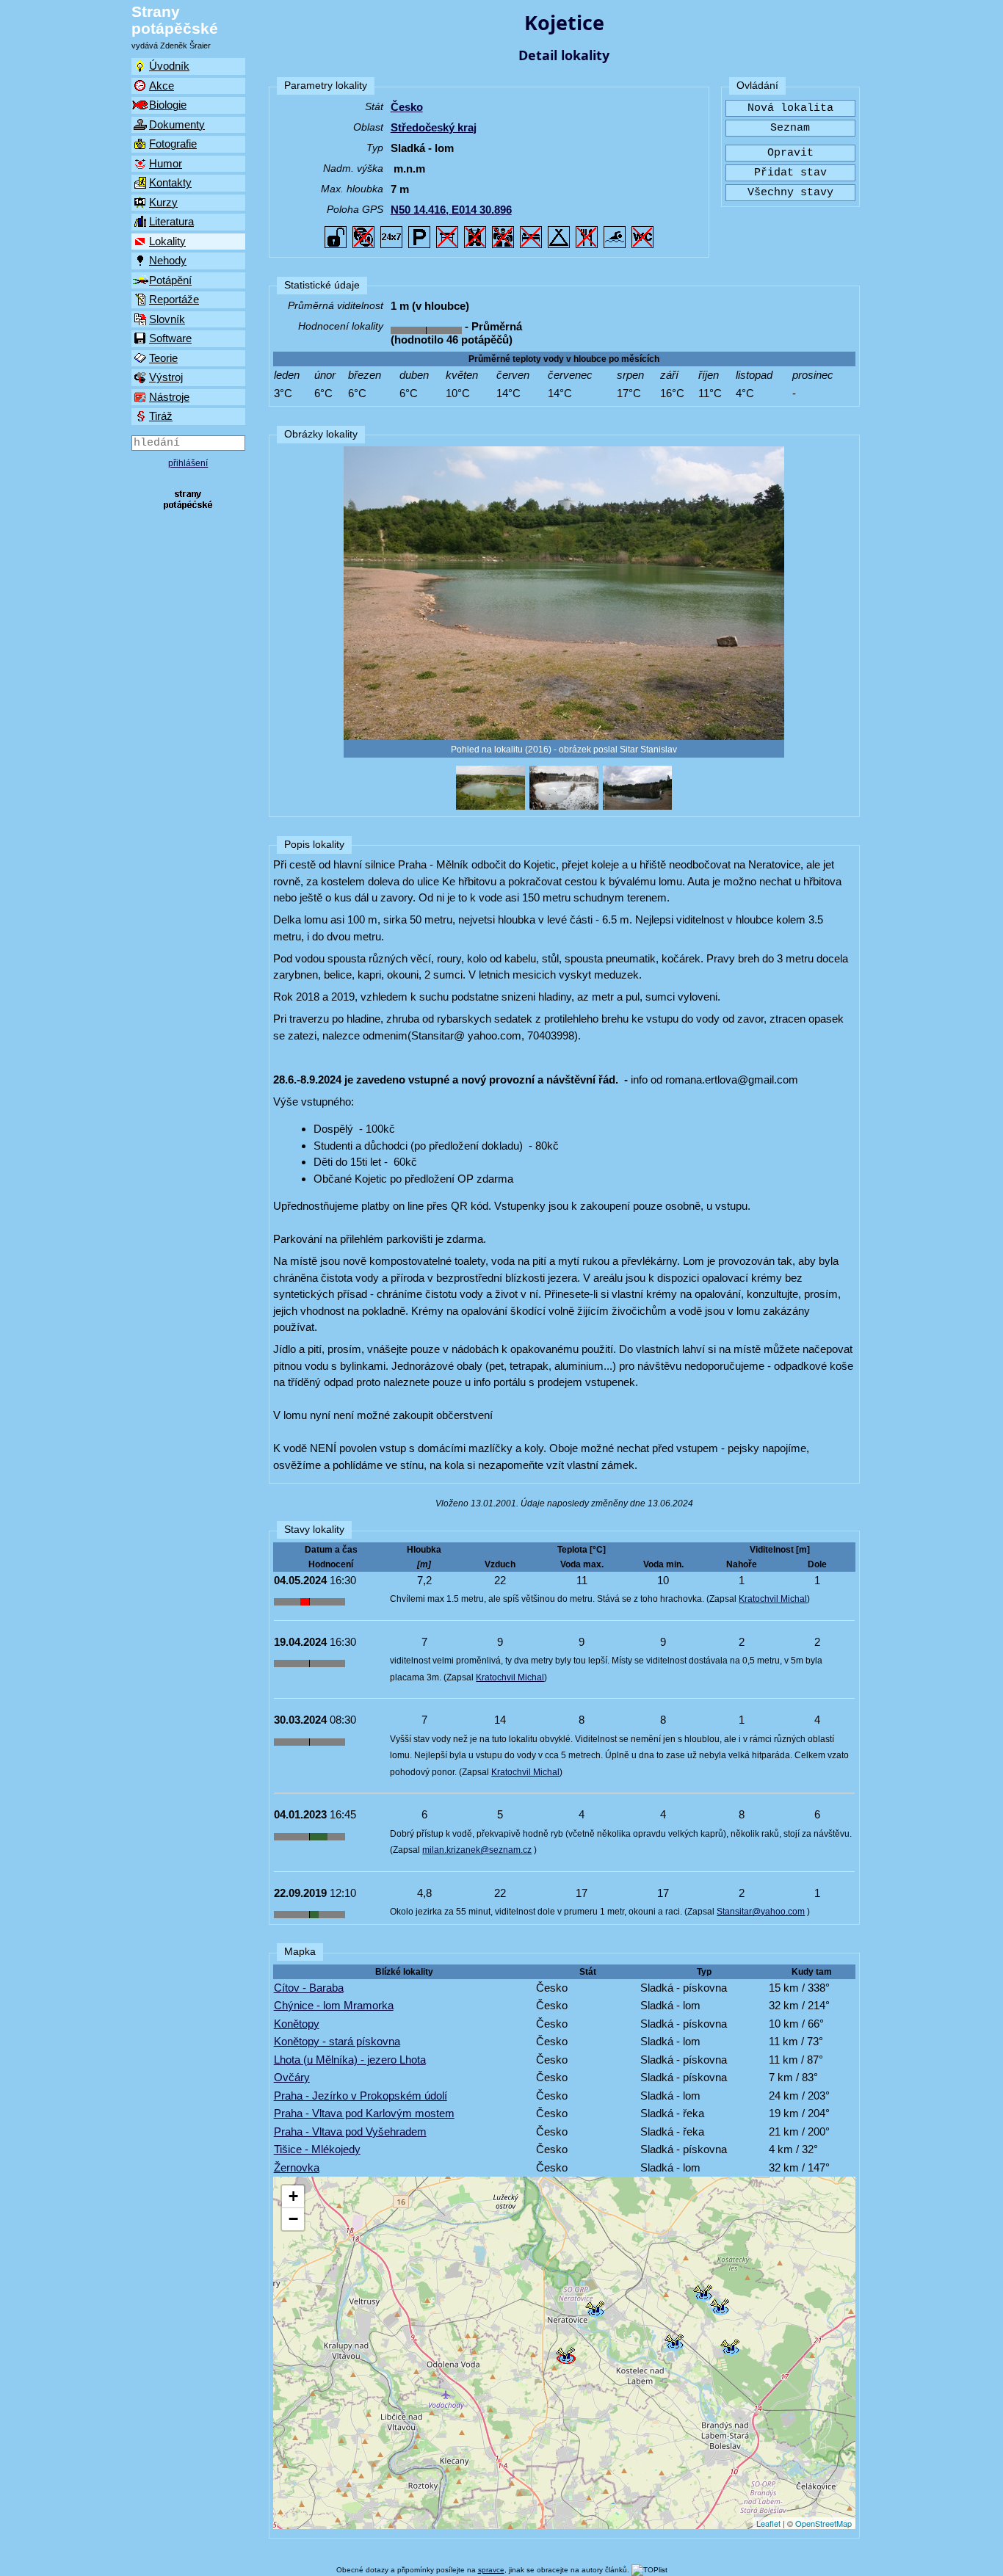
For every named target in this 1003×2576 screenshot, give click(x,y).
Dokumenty (177, 124)
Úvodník (169, 66)
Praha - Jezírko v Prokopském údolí (361, 2096)
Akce (162, 86)
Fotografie (173, 144)
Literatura (171, 221)
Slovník (167, 319)
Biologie (168, 105)
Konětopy (297, 2024)
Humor (166, 163)
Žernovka (297, 2167)
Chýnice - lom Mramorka (334, 2005)
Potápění (170, 280)
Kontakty (170, 182)
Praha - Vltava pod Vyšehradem (350, 2131)
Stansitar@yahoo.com (761, 1912)
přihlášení (188, 463)
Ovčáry (292, 2077)
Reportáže (174, 299)
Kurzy (163, 202)
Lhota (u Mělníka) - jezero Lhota (350, 2060)
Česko (407, 107)
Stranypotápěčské (175, 20)
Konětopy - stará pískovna (337, 2041)
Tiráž (161, 416)
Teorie (163, 358)
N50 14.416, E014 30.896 (451, 210)
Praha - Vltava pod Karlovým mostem (364, 2113)
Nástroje (169, 397)
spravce (491, 2570)
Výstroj (166, 377)
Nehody (168, 260)
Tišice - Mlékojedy (317, 2149)
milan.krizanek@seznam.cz (477, 1850)
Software (170, 338)
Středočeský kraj (434, 127)
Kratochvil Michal (773, 1599)
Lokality (167, 241)
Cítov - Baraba (309, 1988)
